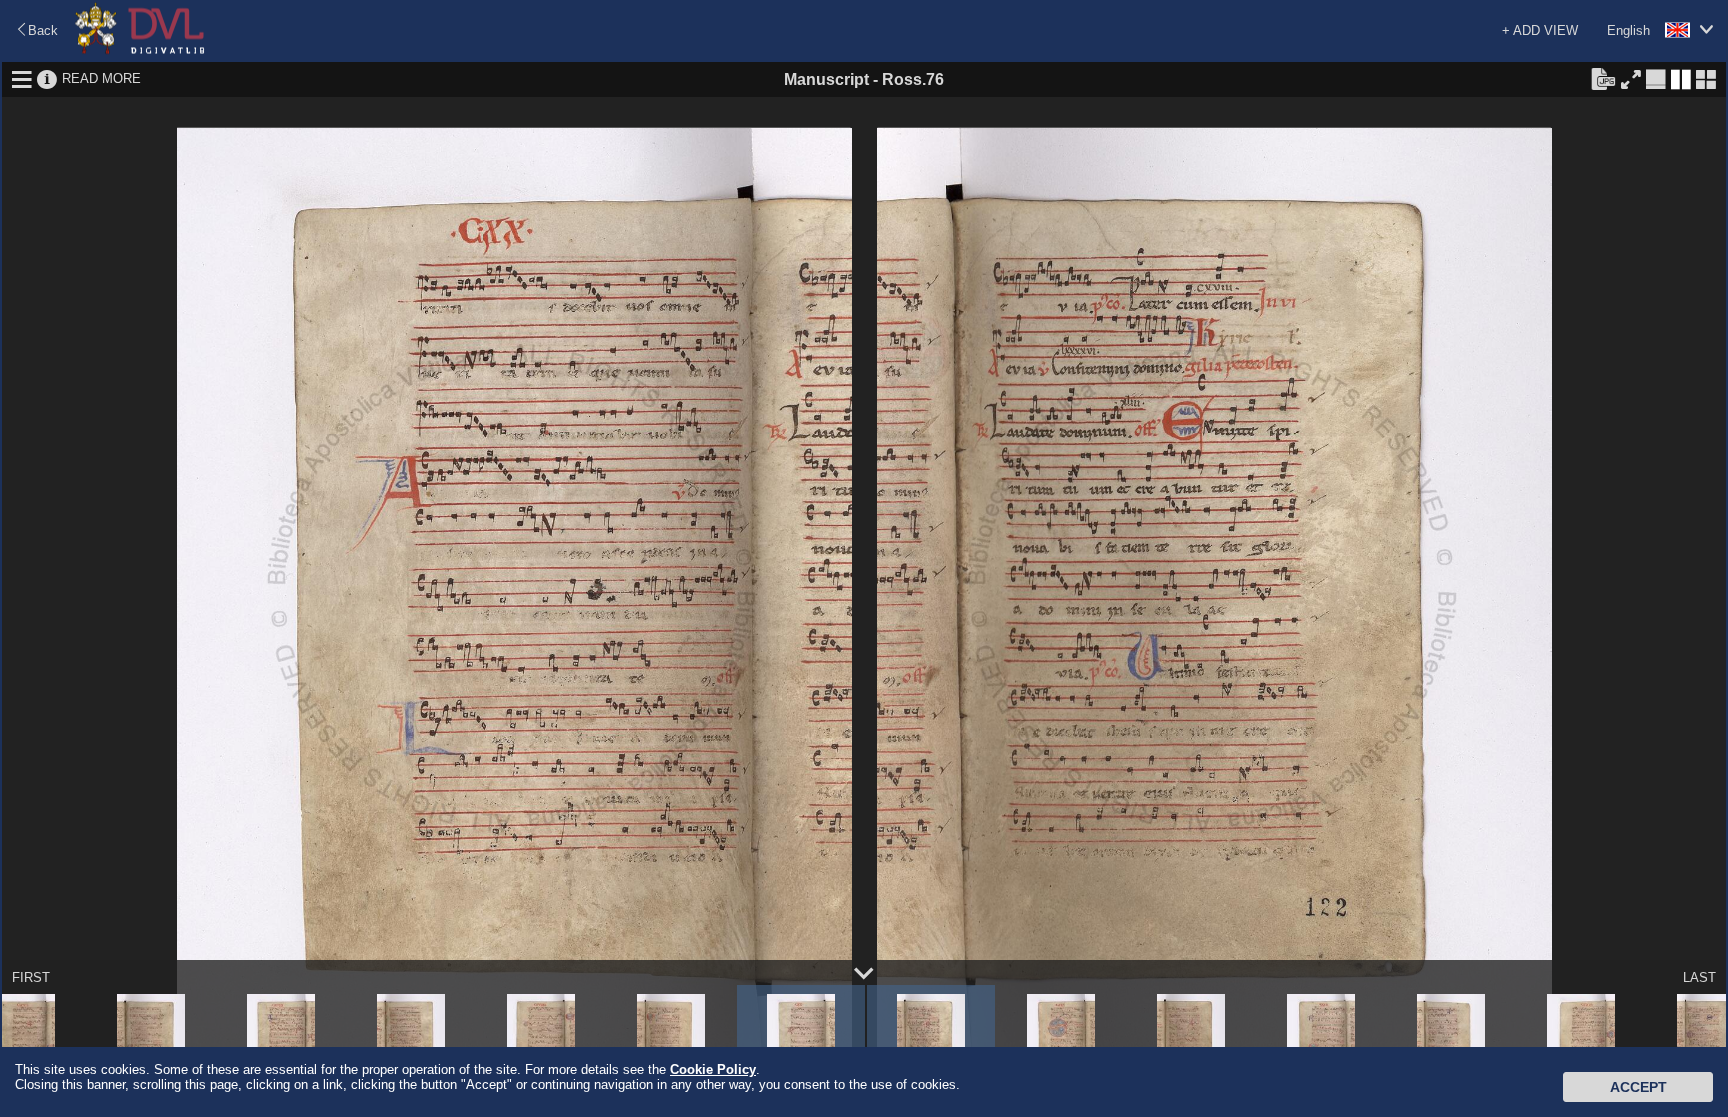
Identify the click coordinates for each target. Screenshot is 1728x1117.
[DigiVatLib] (140, 50)
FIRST (31, 977)
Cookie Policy (713, 1069)
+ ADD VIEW (1540, 30)
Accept (1638, 1087)
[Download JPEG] (1603, 78)
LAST (1699, 977)
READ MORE (101, 78)
